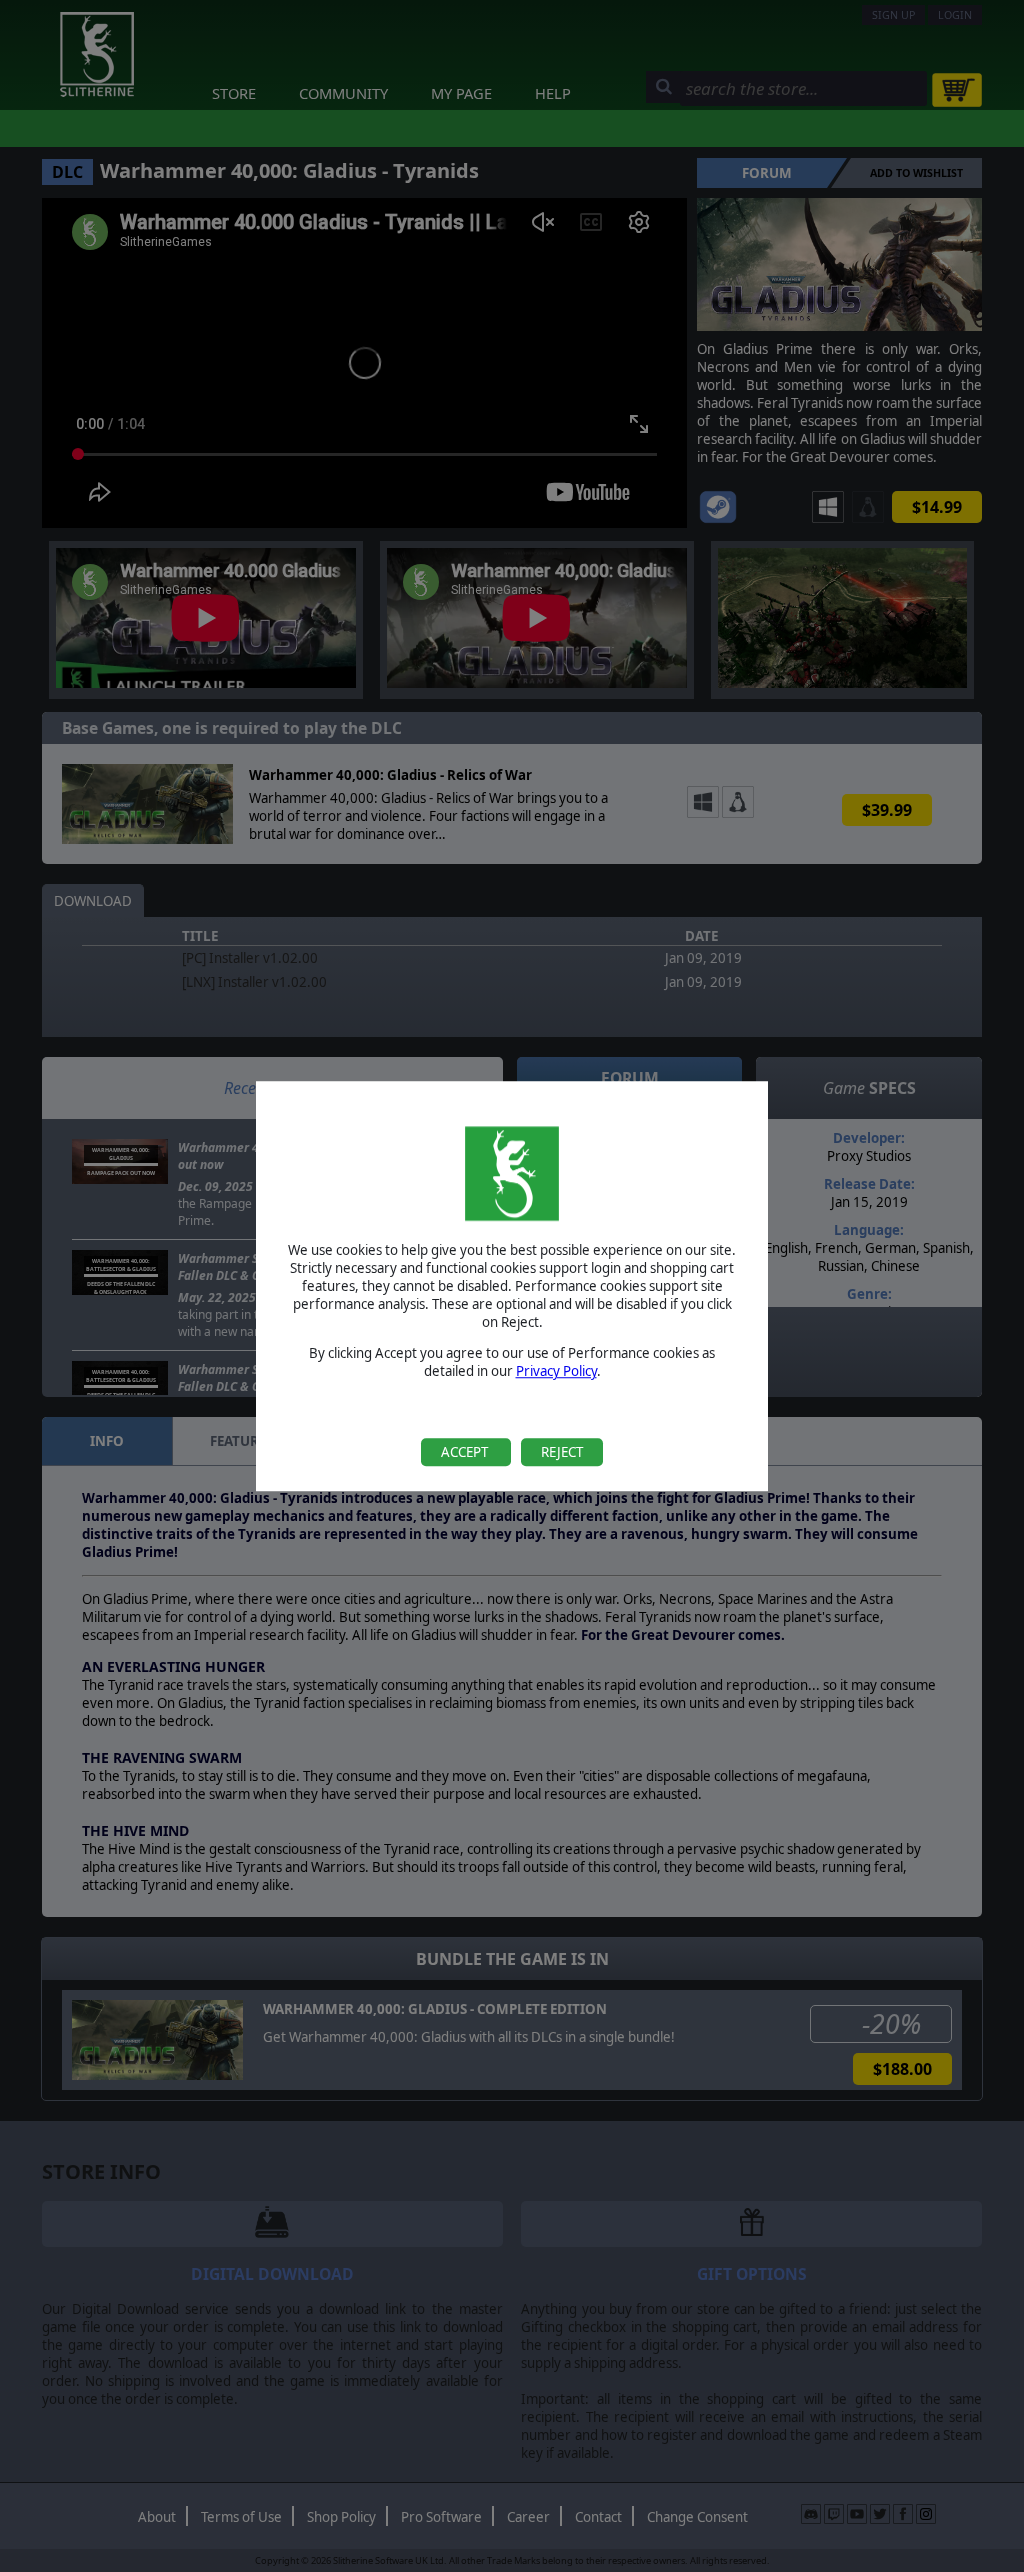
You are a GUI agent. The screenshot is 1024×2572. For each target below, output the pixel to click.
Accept (466, 1452)
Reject (562, 1452)
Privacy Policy (556, 1371)
